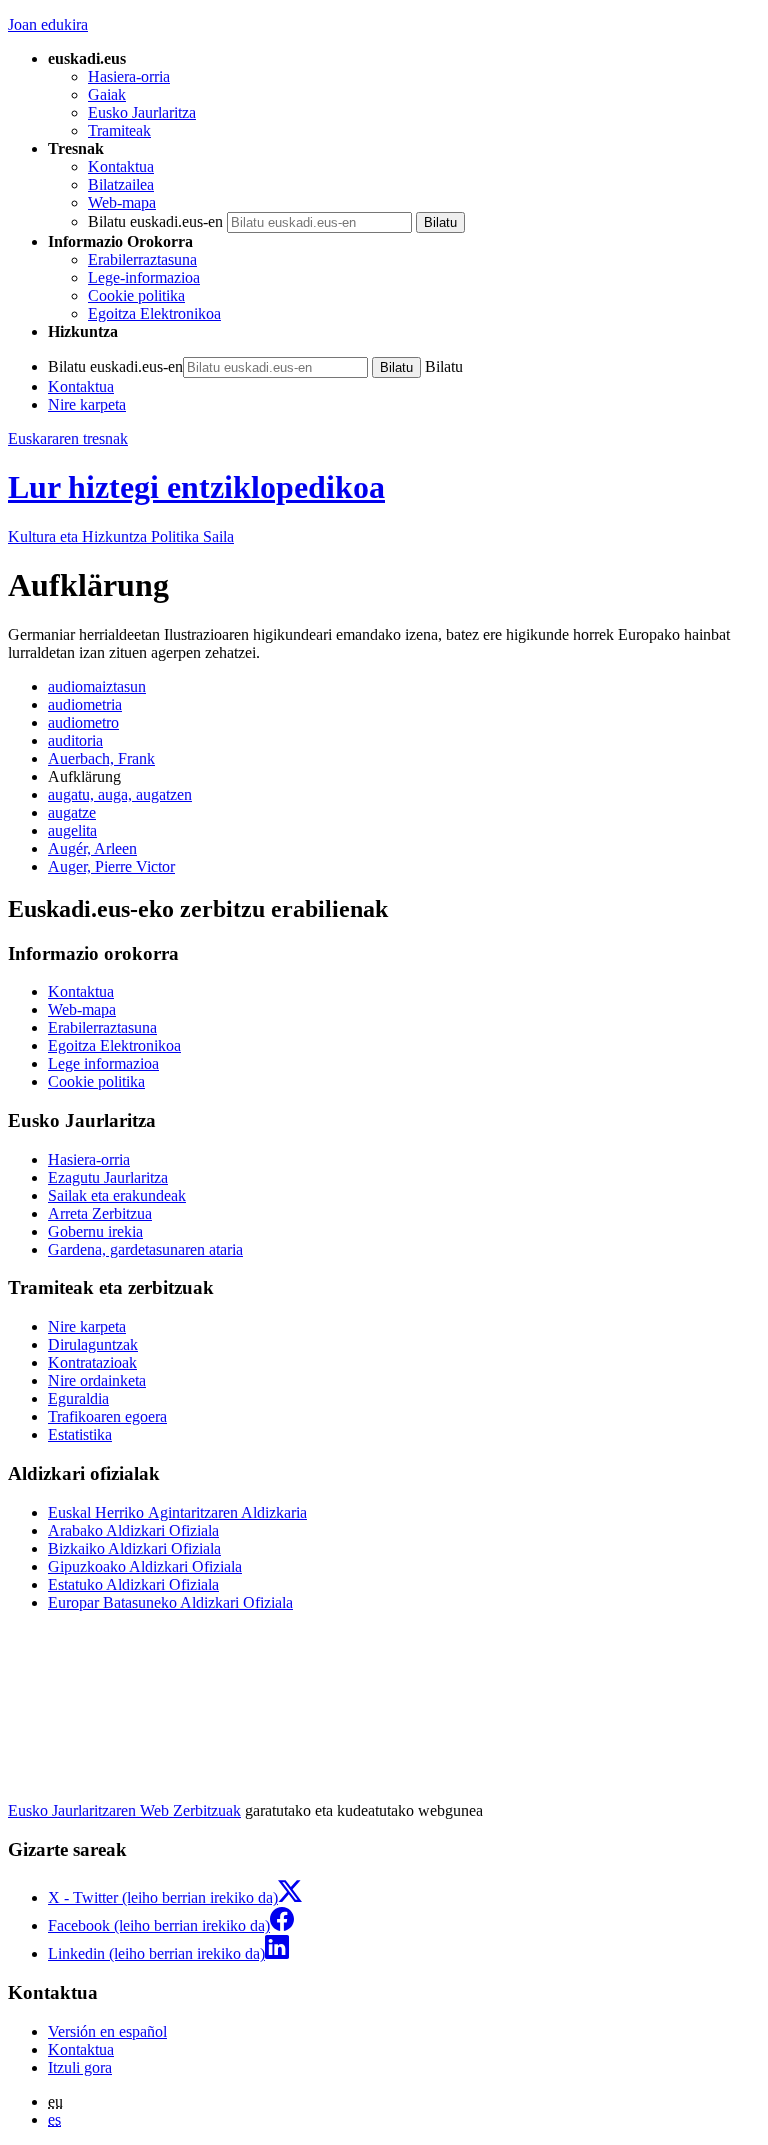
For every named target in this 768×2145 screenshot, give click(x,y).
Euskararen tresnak (68, 438)
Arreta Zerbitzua (100, 1213)
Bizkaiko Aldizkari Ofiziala (134, 1548)
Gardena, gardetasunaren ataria (145, 1249)
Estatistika (80, 1434)
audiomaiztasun (97, 686)
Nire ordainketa (97, 1380)
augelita (72, 830)
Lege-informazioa (144, 277)
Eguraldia (78, 1398)
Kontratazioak (92, 1362)
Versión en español (107, 2031)
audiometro (83, 722)
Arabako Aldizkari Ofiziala (133, 1530)
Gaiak (107, 94)
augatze (72, 812)
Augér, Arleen (92, 848)
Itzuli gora (80, 2067)
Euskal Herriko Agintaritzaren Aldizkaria (177, 1512)
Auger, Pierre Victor (111, 866)
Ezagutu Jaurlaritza (108, 1177)
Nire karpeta (87, 404)
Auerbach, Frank (101, 758)
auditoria (75, 740)
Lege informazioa (103, 1063)
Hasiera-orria (129, 76)
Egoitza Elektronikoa (154, 313)
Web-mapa (122, 202)
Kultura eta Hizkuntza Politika (121, 536)
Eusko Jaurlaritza (142, 112)
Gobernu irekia (95, 1231)
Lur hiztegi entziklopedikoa (196, 487)
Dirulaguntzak (93, 1344)
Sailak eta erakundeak (117, 1195)
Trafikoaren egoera (107, 1416)
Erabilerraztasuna (142, 259)
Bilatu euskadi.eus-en (155, 221)
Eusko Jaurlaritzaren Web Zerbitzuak (124, 1810)
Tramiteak (119, 130)
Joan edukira (48, 24)
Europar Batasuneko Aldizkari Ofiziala (170, 1602)
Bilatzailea (121, 184)
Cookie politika (136, 295)
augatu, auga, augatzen (120, 794)
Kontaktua (121, 166)
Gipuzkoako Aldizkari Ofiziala (145, 1566)
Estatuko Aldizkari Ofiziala (133, 1584)
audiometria (85, 704)
